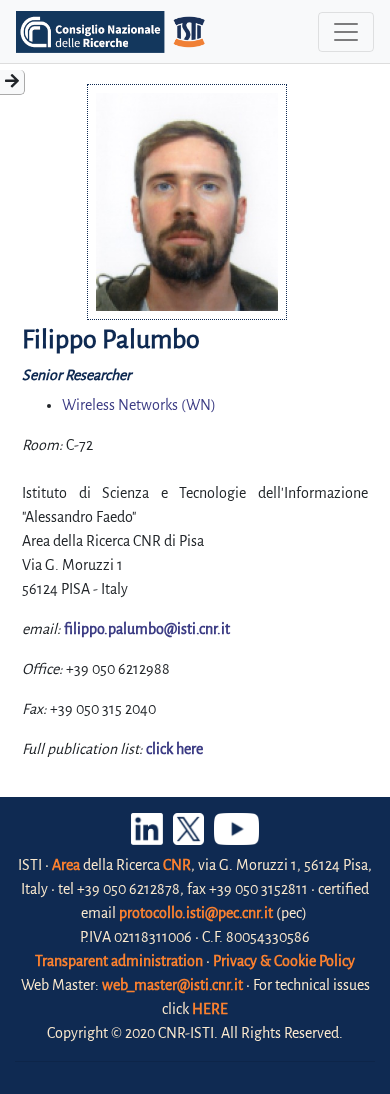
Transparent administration (119, 961)
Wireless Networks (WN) (139, 405)
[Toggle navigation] (346, 32)
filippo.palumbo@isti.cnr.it (147, 629)
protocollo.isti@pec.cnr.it (196, 913)
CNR (177, 865)
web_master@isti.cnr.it (172, 985)
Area (66, 865)
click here (174, 749)
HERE (210, 1009)
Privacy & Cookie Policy (284, 961)
